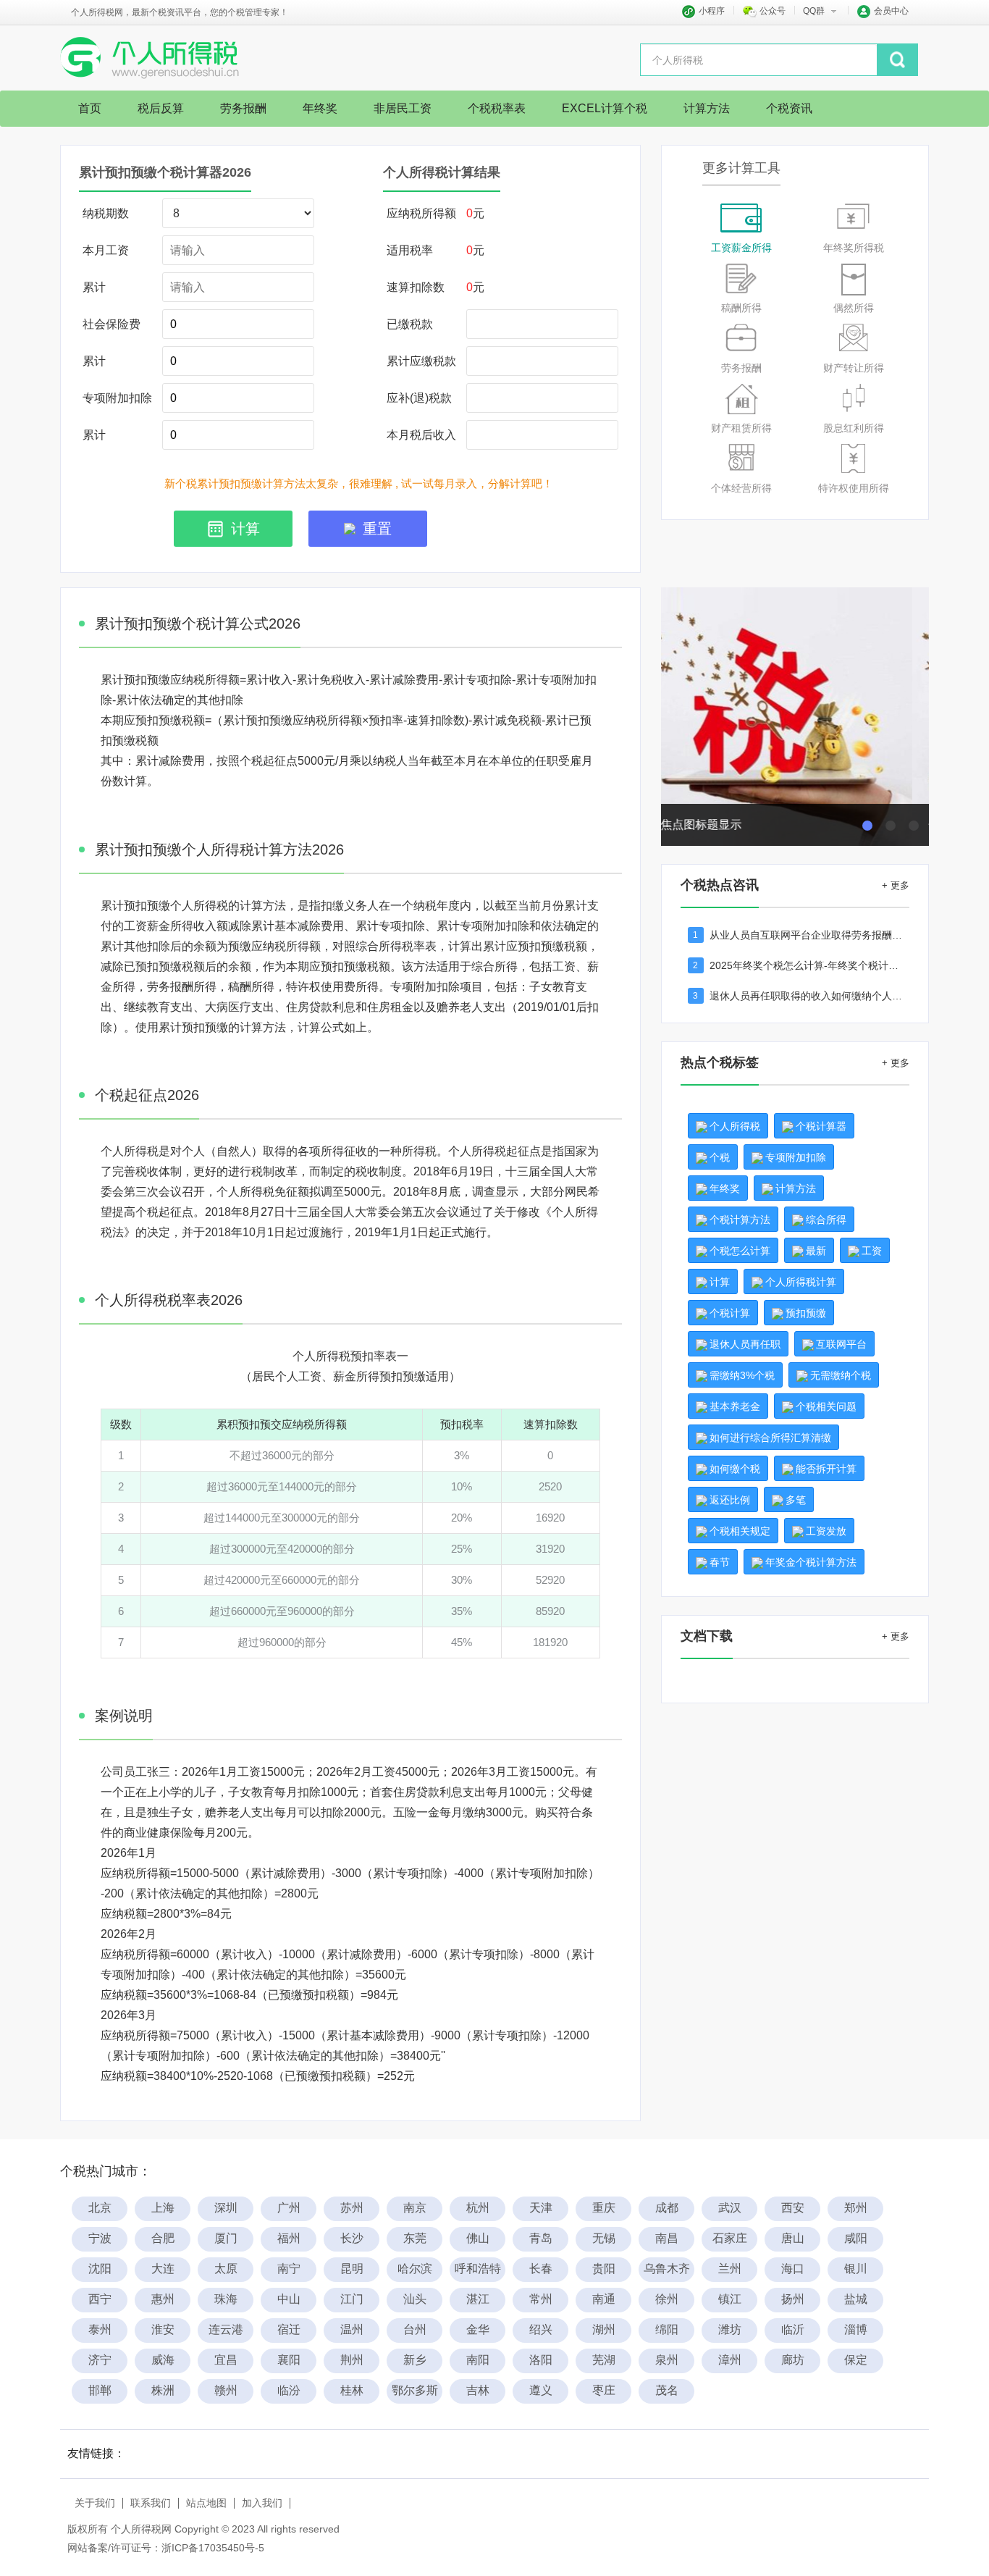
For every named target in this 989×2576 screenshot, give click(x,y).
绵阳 (667, 2329)
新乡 (415, 2360)
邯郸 (100, 2390)
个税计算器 (821, 1126)
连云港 (226, 2329)
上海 (163, 2208)
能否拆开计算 (826, 1469)
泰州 (100, 2329)
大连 (163, 2269)
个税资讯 (789, 108)
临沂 (793, 2329)
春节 (720, 1562)
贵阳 (604, 2269)
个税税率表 (497, 108)
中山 (289, 2299)
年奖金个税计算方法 (811, 1562)
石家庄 (730, 2238)
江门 (352, 2299)
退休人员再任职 (745, 1344)
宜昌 (226, 2360)
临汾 (289, 2390)
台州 (415, 2329)
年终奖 (320, 108)
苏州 (352, 2208)
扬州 (793, 2299)
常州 (541, 2299)
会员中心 (891, 11)
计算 (720, 1282)
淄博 (856, 2329)
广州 (289, 2208)
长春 (541, 2269)
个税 (720, 1157)
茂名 (667, 2390)
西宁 (100, 2299)
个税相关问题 (826, 1406)
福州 (289, 2238)
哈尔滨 (415, 2269)
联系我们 (151, 2503)
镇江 (730, 2299)
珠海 (226, 2299)
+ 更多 (896, 885)
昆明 (352, 2269)
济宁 (100, 2360)
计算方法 (707, 108)
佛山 (478, 2238)
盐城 (856, 2299)
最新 (816, 1251)
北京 (100, 2208)
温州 (352, 2329)
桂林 (352, 2390)
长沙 (352, 2238)
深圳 (226, 2208)
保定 (856, 2360)
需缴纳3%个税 (742, 1375)
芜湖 (604, 2360)
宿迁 (289, 2329)
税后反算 (161, 108)
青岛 (541, 2238)
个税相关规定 (740, 1531)
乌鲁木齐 (667, 2269)
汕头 (415, 2299)
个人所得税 (735, 1126)
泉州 (667, 2360)
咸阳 (856, 2238)
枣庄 (604, 2390)
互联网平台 (841, 1344)
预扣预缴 (806, 1313)
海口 (793, 2269)
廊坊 (793, 2360)
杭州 (478, 2208)
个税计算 (730, 1313)
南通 (604, 2299)
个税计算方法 (740, 1220)
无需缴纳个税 (841, 1375)
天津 (541, 2208)
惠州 (163, 2299)
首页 (90, 108)
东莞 (415, 2238)
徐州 (667, 2299)
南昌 (667, 2238)
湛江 (478, 2299)
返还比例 (730, 1500)
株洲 (163, 2390)
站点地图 (206, 2503)
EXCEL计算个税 (605, 108)
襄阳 (289, 2360)
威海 (163, 2360)
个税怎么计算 (740, 1251)
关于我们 (95, 2503)
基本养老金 (735, 1406)
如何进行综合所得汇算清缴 (770, 1438)
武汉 (730, 2208)
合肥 (163, 2238)
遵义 (541, 2390)
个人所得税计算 (801, 1282)
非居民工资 (403, 108)
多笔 (796, 1500)
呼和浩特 (478, 2269)
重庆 (604, 2208)
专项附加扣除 (796, 1157)
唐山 (793, 2238)
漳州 (730, 2360)
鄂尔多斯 (415, 2390)
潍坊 (730, 2329)
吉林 (478, 2390)
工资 (872, 1251)
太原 (226, 2269)
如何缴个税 (735, 1469)
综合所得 (826, 1220)
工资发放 (826, 1531)
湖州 (604, 2329)
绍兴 (541, 2329)
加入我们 (262, 2503)
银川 (856, 2269)
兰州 (730, 2269)
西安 (793, 2208)
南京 (415, 2208)
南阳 (478, 2360)
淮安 (163, 2329)
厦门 (226, 2238)
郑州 (856, 2208)
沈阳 (100, 2269)
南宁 (289, 2269)
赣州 (226, 2390)
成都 (667, 2208)
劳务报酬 (243, 108)
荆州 (352, 2360)
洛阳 (541, 2360)
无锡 (604, 2238)
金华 (478, 2329)
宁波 (100, 2238)
